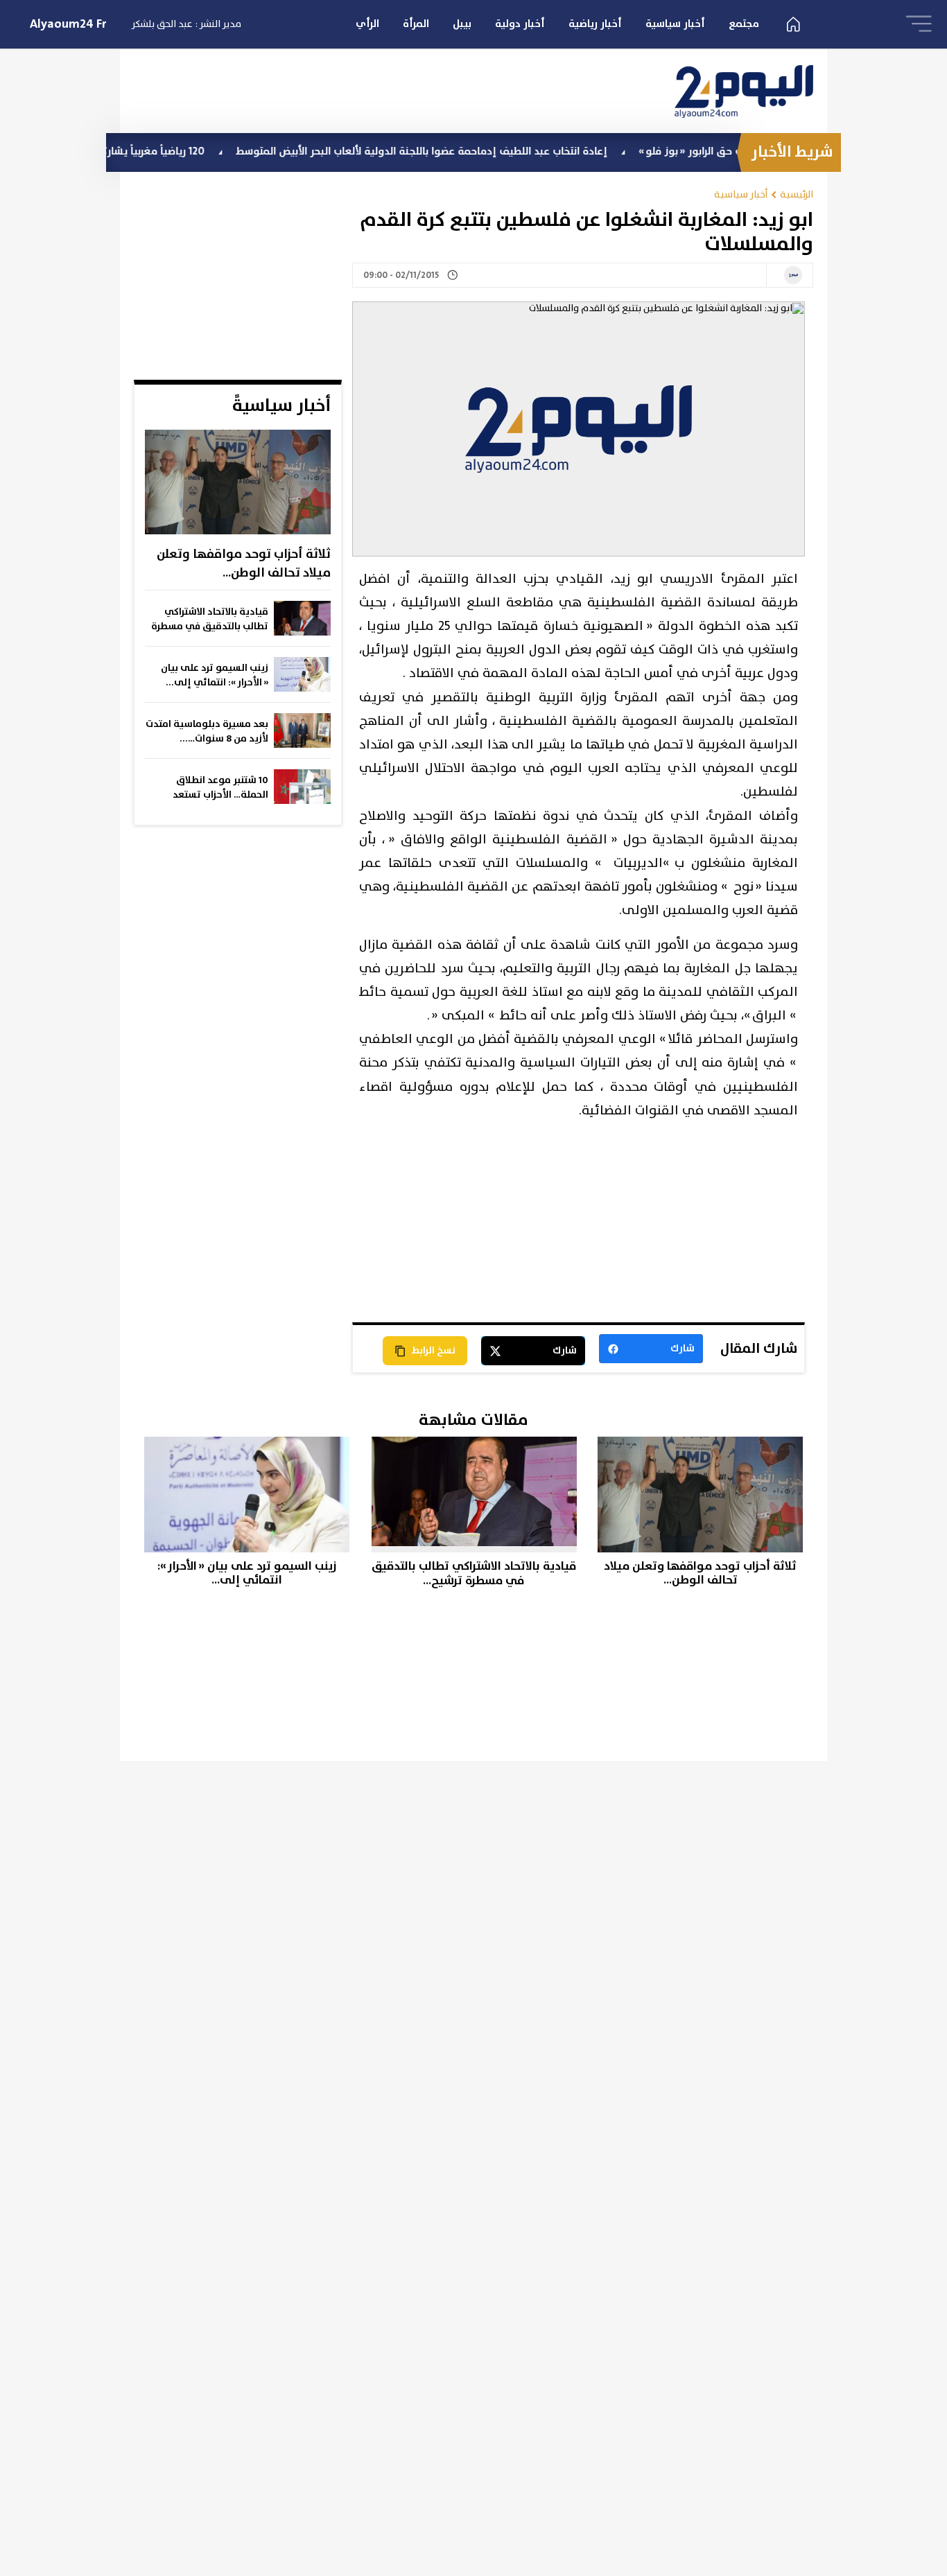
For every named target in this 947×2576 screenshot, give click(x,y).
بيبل (462, 24)
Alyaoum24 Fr (68, 24)
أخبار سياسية (675, 24)
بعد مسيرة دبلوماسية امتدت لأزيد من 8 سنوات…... (207, 731)
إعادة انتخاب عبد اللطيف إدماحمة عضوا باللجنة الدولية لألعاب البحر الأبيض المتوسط (476, 151)
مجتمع (744, 24)
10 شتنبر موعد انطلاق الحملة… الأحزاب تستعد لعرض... (220, 788)
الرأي (367, 24)
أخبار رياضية (595, 24)
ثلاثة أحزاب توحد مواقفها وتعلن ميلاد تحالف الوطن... (244, 564)
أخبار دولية (520, 24)
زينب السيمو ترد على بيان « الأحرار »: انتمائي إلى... (215, 675)
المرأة (416, 24)
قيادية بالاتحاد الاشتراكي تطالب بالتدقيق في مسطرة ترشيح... (210, 620)
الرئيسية (797, 194)
